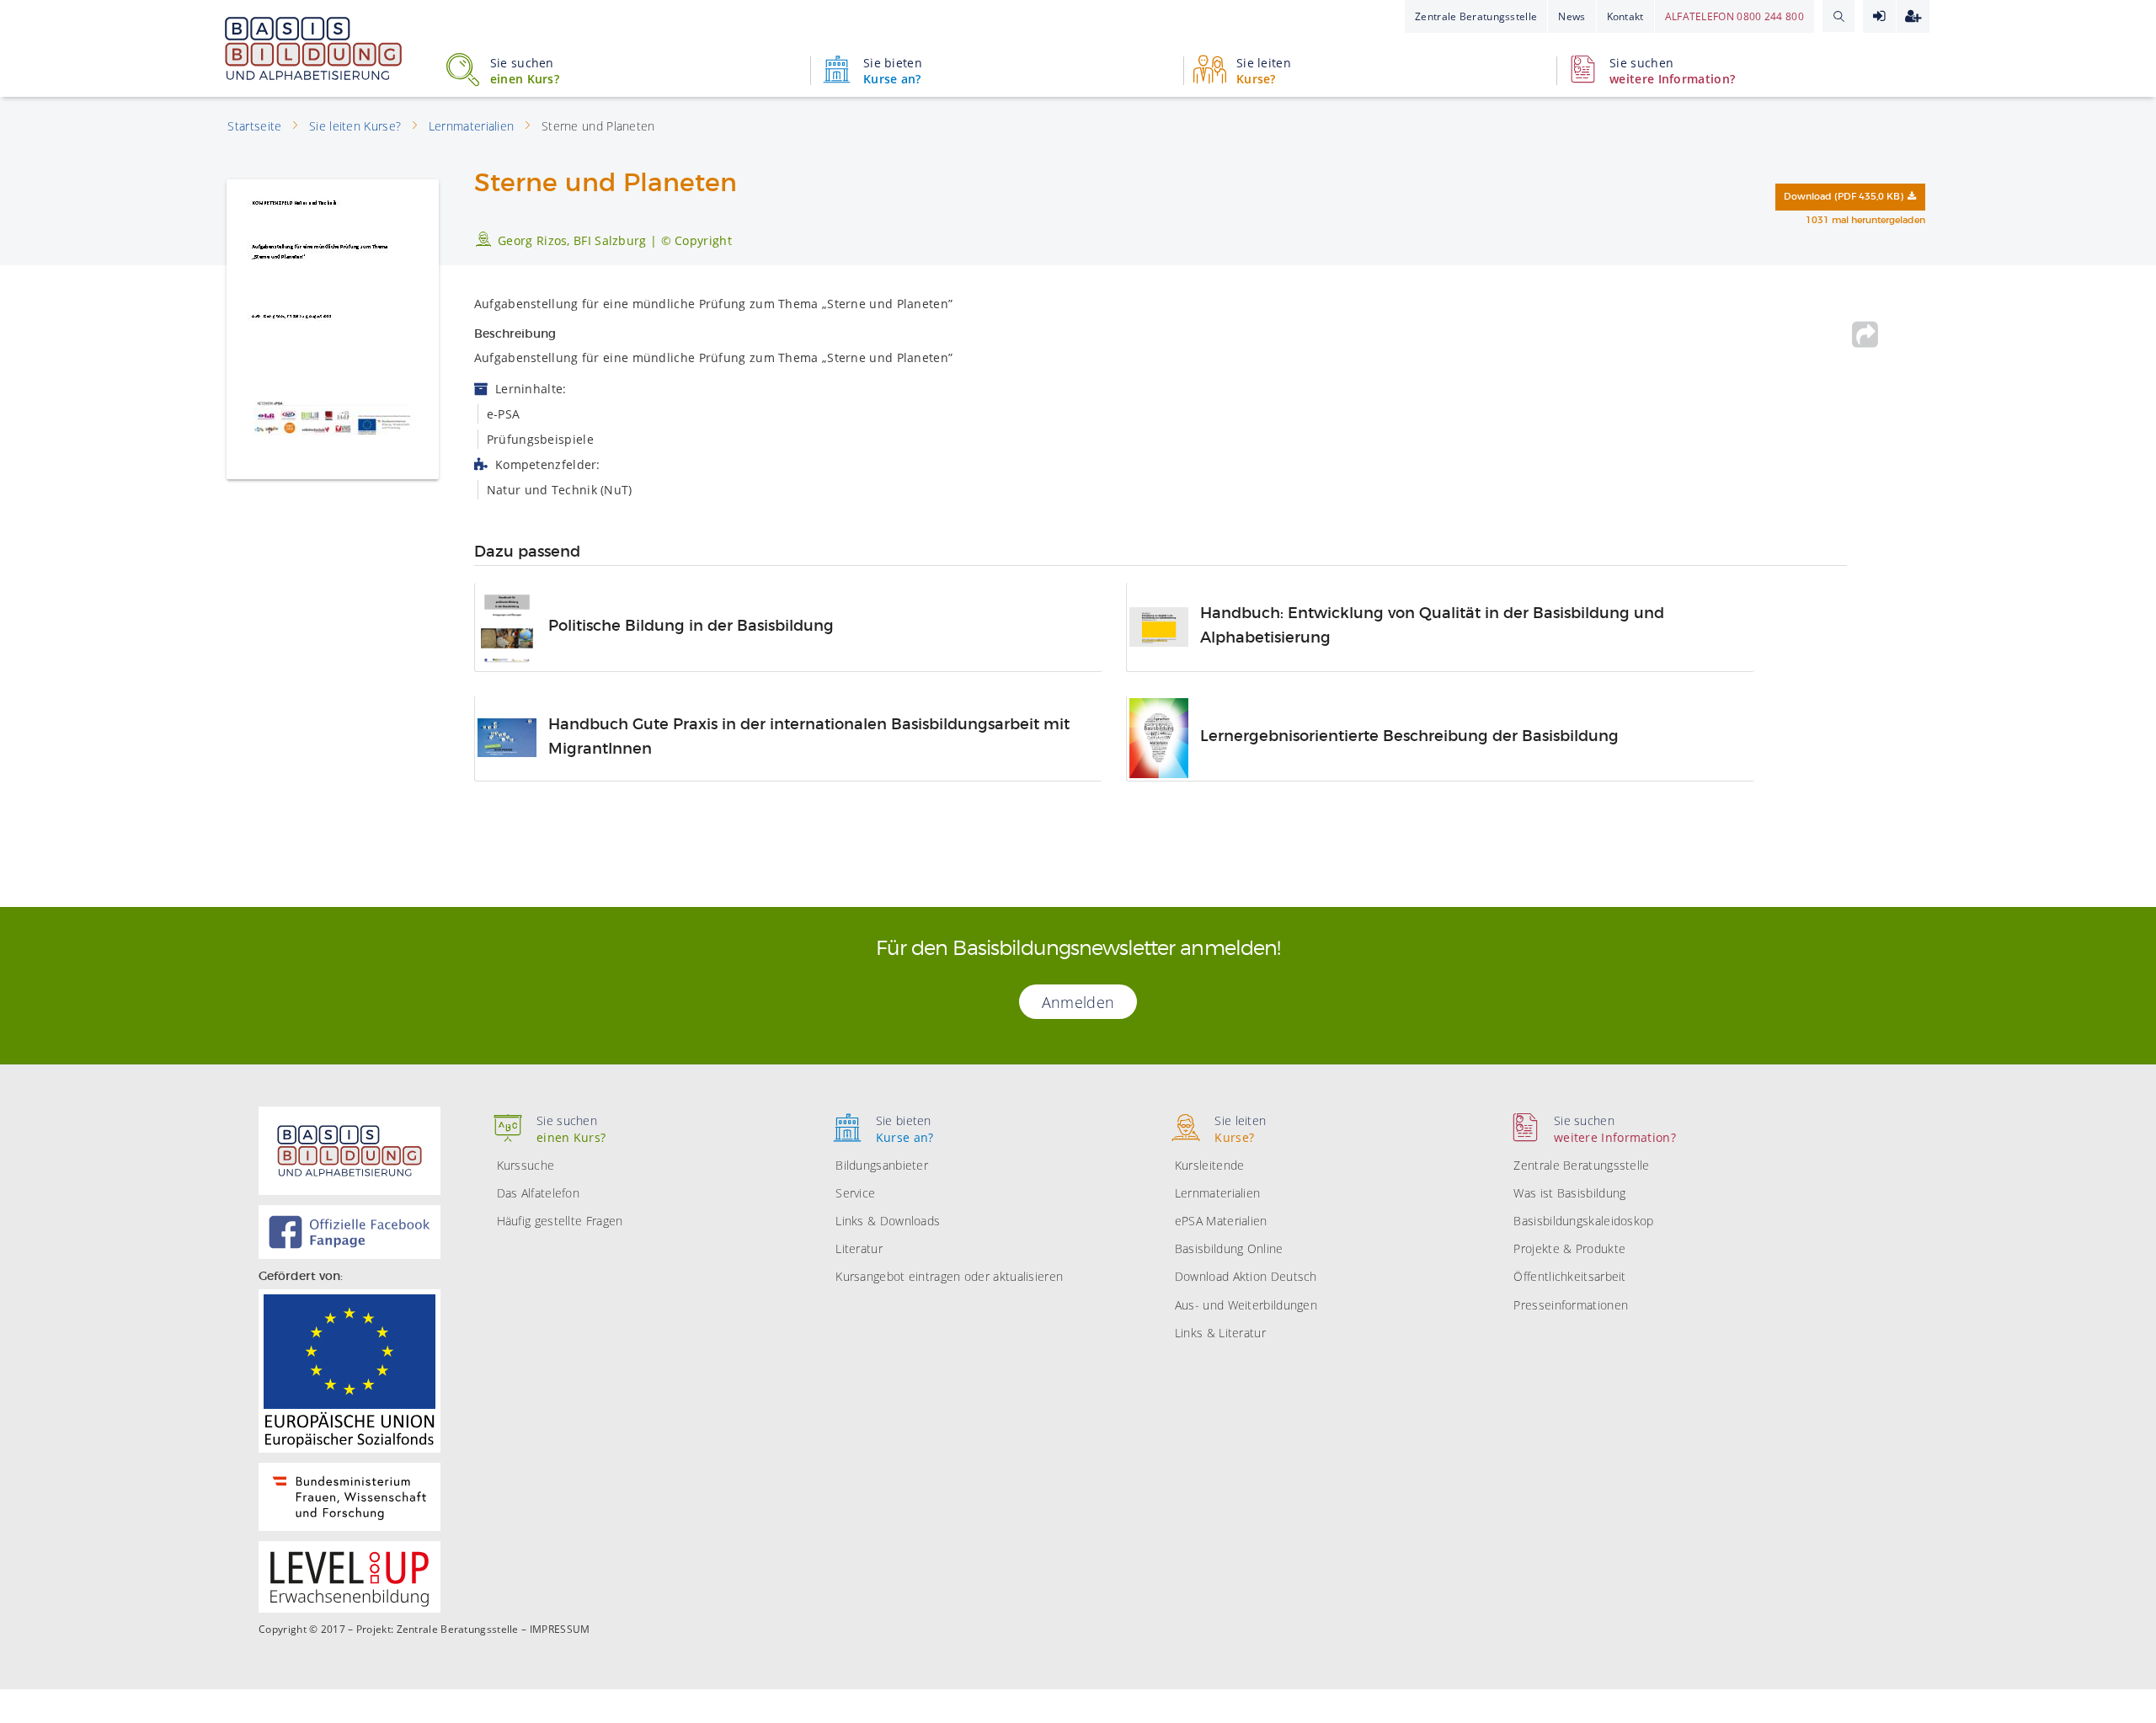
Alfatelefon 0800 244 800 (1734, 16)
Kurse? (1264, 71)
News (1572, 16)
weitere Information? (1672, 71)
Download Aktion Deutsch (1246, 1276)
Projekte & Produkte (1569, 1248)
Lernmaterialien (1218, 1193)
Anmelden (1879, 16)
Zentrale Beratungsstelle (1476, 16)
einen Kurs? (525, 71)
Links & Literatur (1220, 1333)
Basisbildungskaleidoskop (1583, 1221)
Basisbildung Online (1229, 1248)
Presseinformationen (1571, 1305)
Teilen (1865, 334)
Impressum (560, 1630)
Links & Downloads (888, 1221)
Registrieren (1913, 16)
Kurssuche (526, 1165)
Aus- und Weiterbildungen (1246, 1305)
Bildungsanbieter (882, 1165)
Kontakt (1625, 16)
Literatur (859, 1248)
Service (855, 1193)
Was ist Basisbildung (1569, 1193)
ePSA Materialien (1221, 1221)
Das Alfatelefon (539, 1193)
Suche (1838, 16)
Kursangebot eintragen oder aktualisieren (949, 1276)
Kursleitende (1210, 1165)
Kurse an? (893, 71)
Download (1844, 197)
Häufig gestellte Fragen (560, 1221)
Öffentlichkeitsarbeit (1569, 1276)
